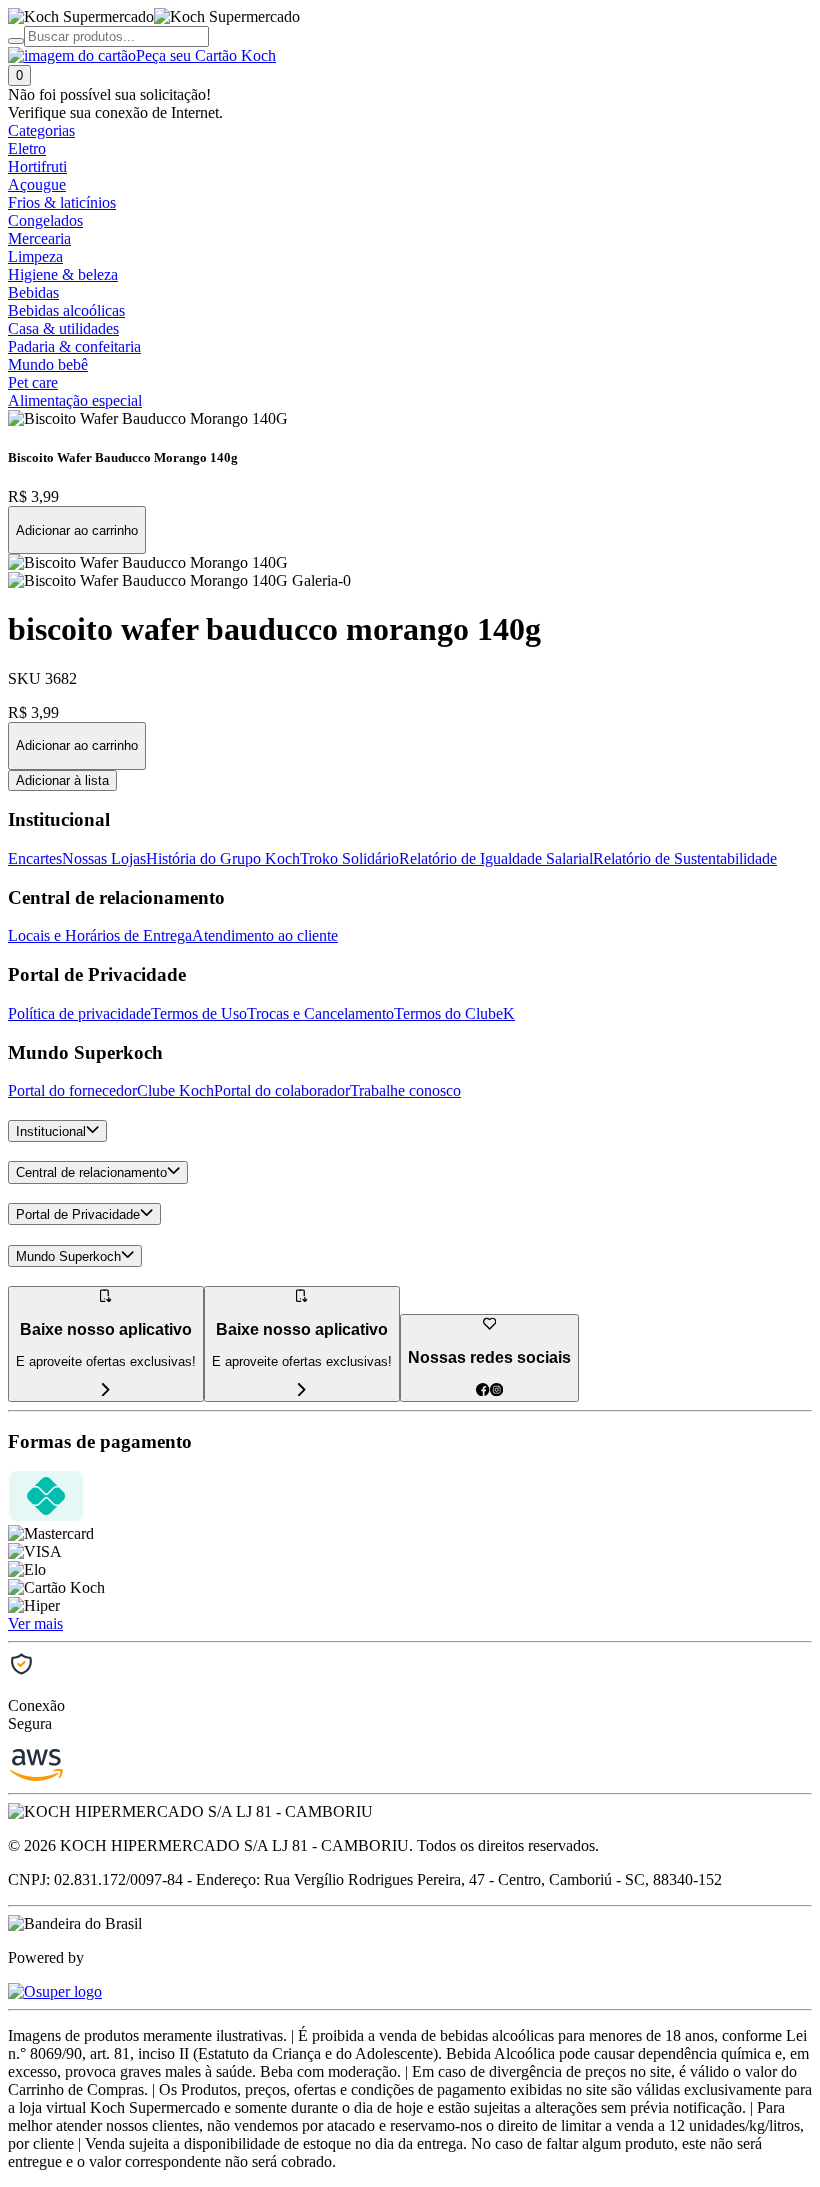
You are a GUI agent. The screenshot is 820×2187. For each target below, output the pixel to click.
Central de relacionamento (91, 1173)
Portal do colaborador (282, 1090)
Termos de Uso (199, 1013)
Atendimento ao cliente (265, 935)
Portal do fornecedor (72, 1090)
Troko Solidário (349, 858)
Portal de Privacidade (78, 1214)
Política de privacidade (79, 1013)
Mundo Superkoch (68, 1256)
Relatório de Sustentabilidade (685, 858)
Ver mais (35, 1623)
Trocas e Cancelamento (320, 1013)
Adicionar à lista (62, 780)
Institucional (51, 1131)
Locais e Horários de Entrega (100, 935)
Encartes (35, 858)
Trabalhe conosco (405, 1090)
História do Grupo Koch (223, 858)
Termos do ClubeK (454, 1013)
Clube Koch (175, 1090)
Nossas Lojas (104, 858)
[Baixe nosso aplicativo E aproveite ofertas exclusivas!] (302, 1390)
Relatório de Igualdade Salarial (496, 858)
